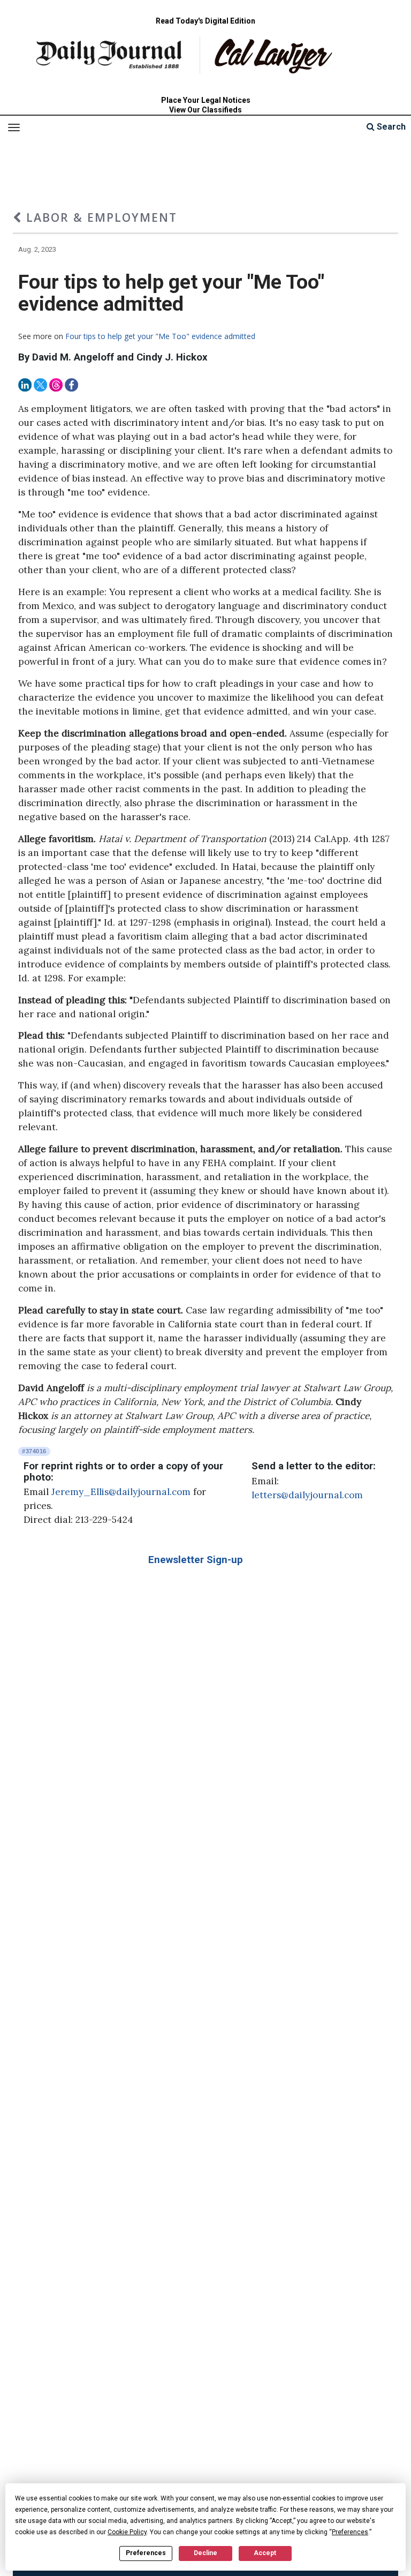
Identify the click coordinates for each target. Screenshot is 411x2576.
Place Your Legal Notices (206, 100)
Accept (265, 2553)
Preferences (146, 2553)
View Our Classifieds (205, 110)
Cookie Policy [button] (127, 2532)
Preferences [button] (350, 2532)
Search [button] (390, 127)
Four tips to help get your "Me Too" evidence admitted (160, 336)
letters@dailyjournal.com (307, 1495)
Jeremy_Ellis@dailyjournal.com (121, 1492)
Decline (205, 2553)
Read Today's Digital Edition (205, 21)
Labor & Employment (100, 217)
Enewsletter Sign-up (196, 1560)
